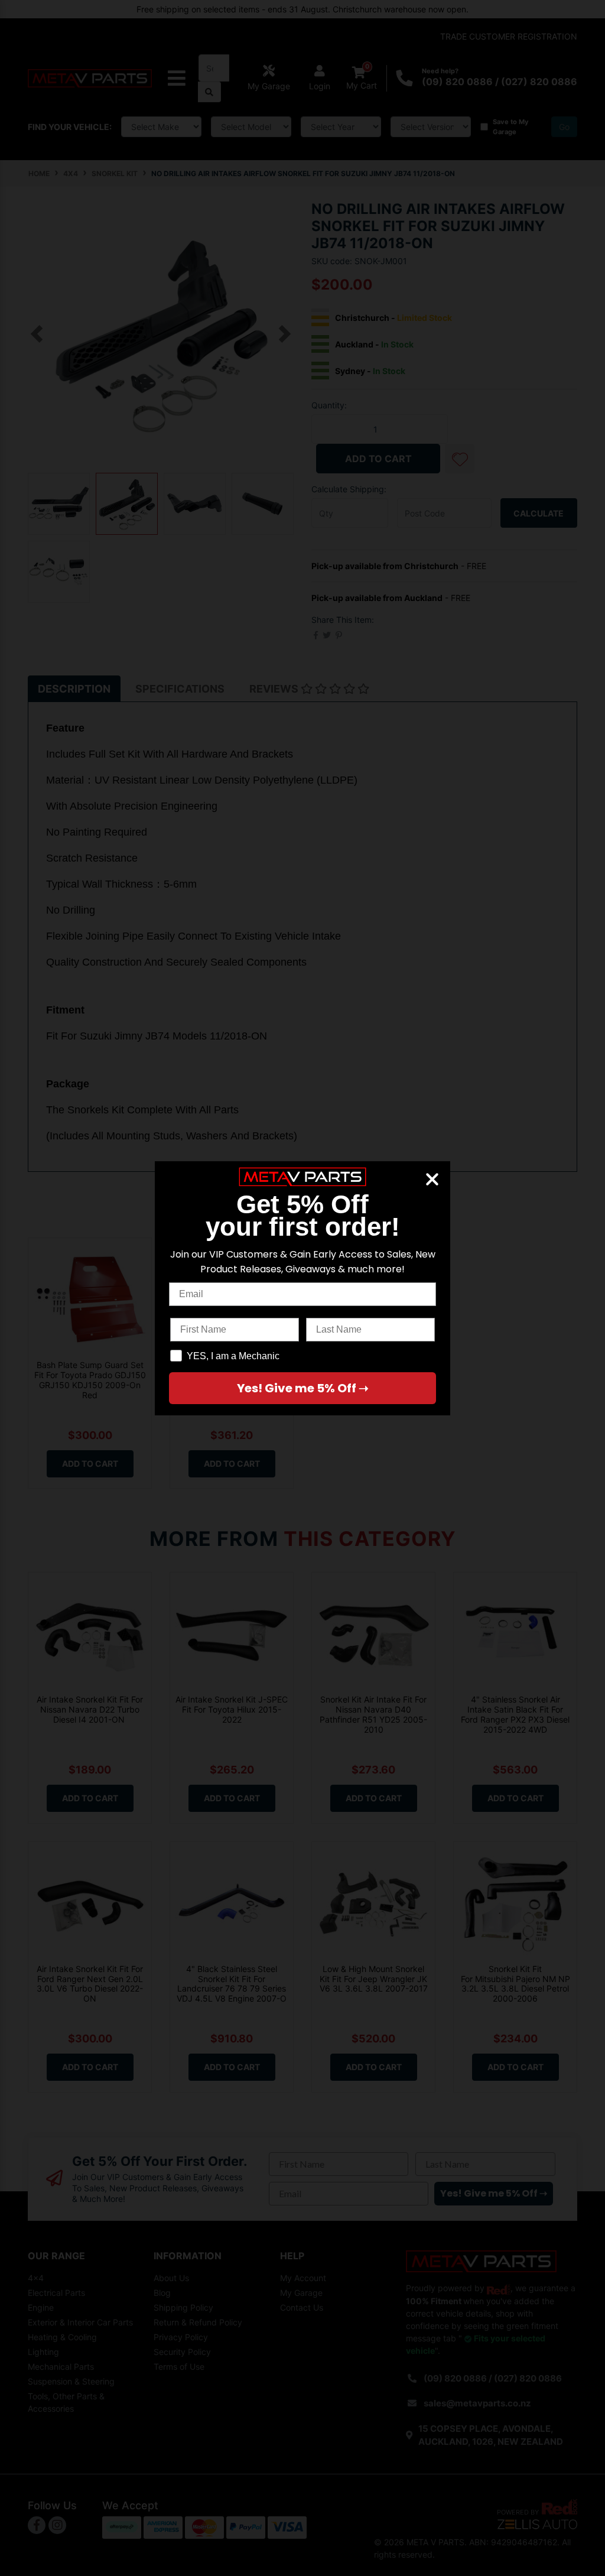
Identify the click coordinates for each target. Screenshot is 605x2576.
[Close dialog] (432, 1179)
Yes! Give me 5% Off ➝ (303, 1388)
